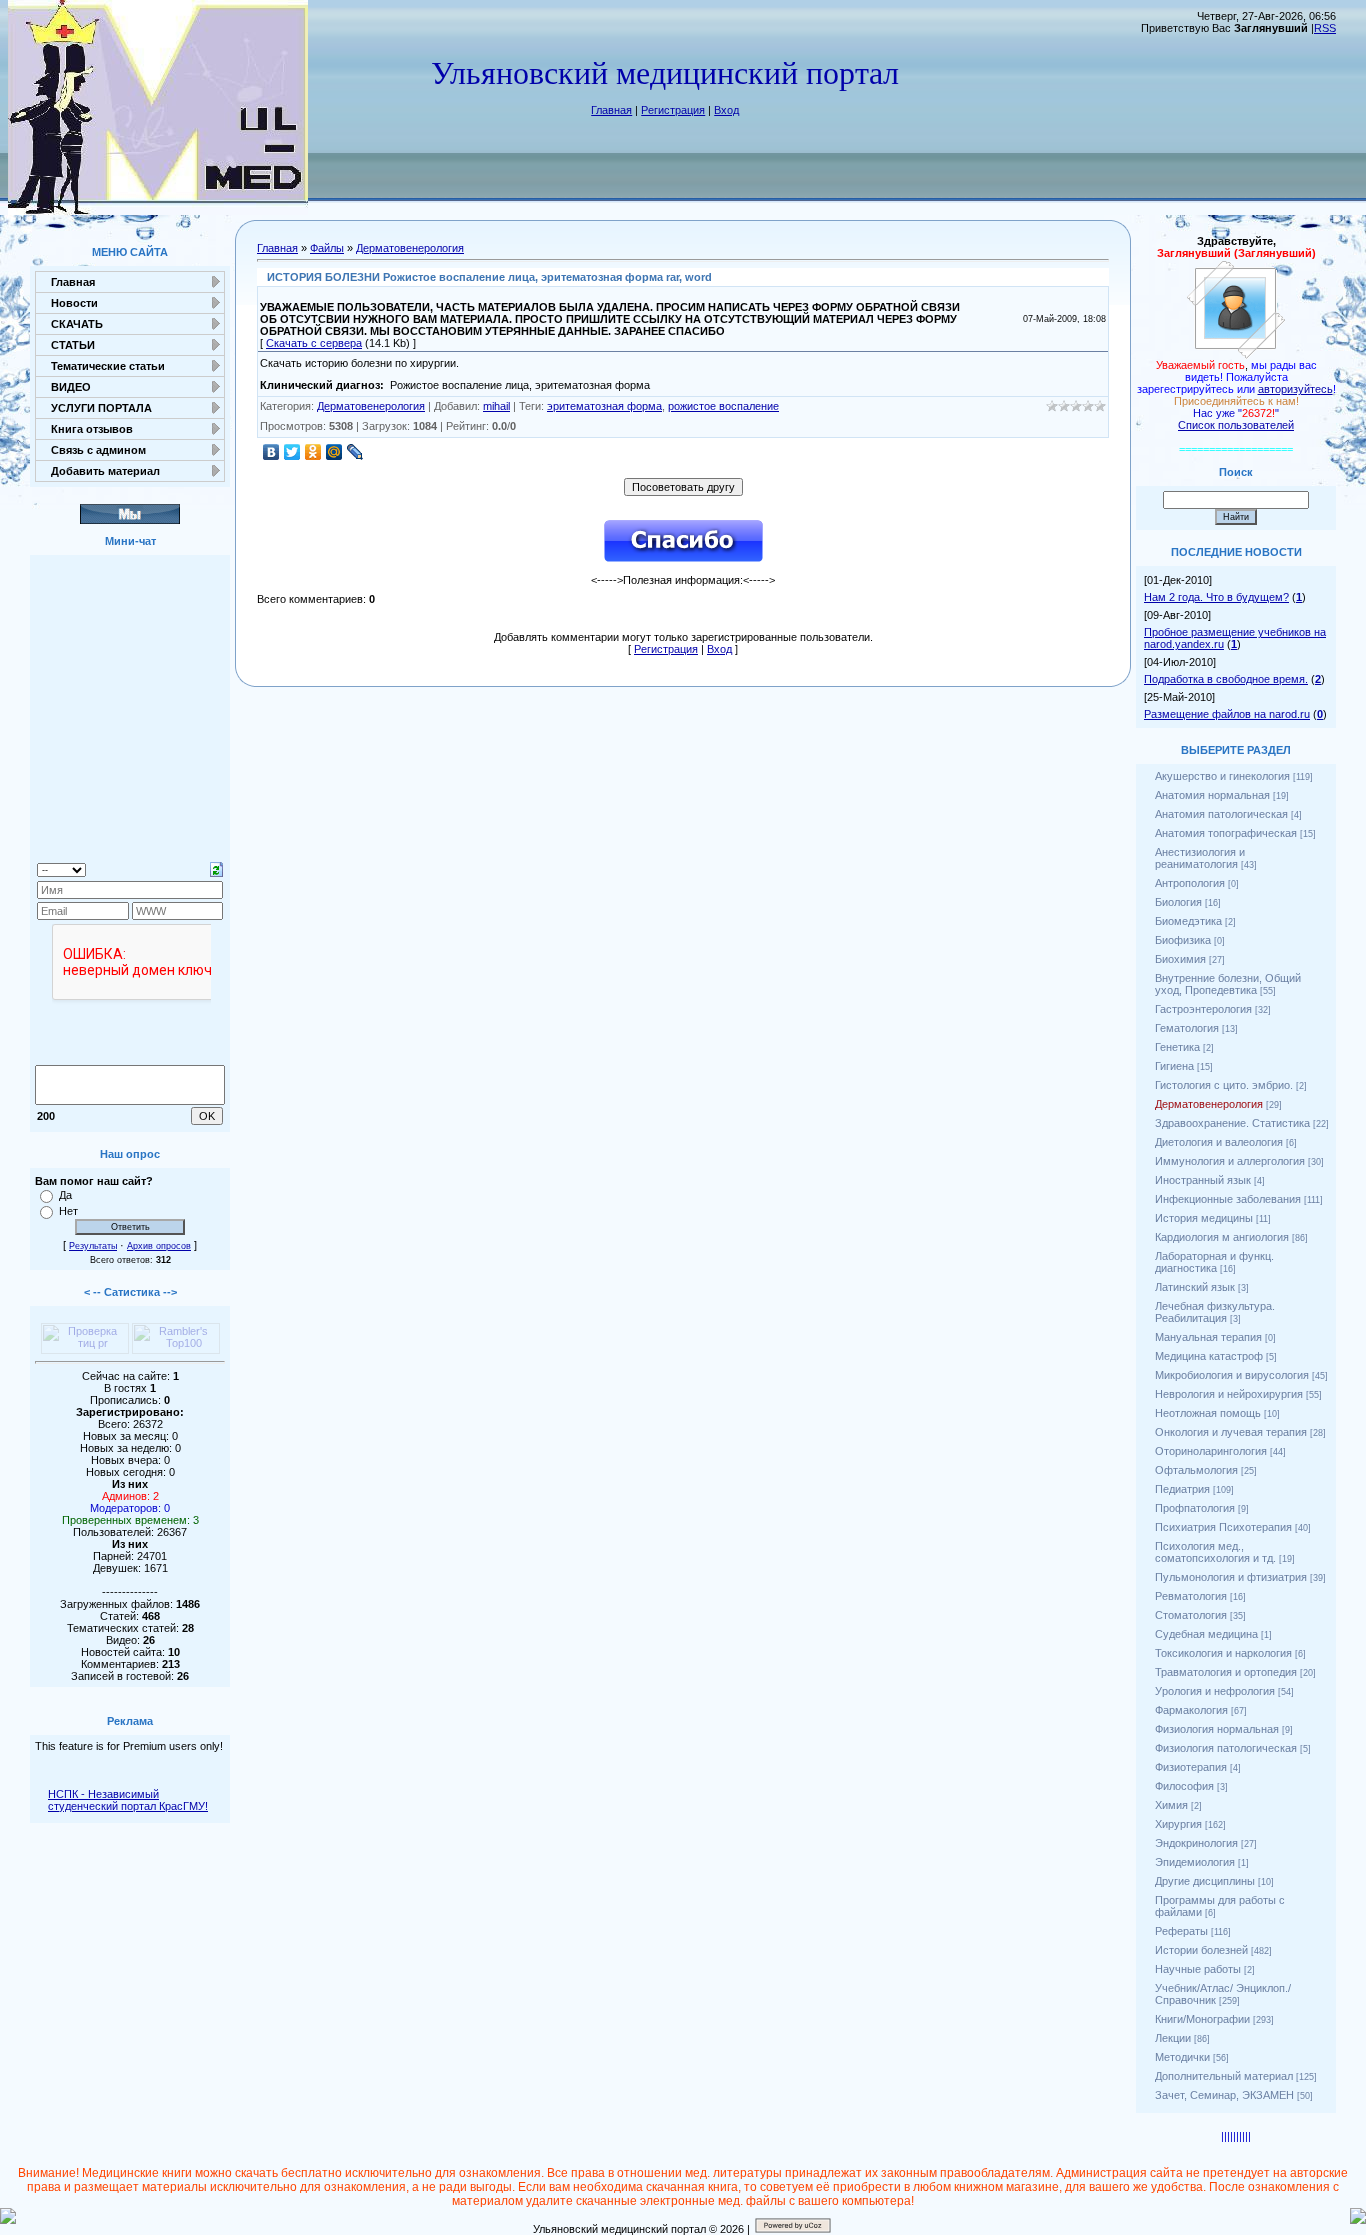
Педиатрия (1182, 1489)
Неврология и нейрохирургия (1229, 1394)
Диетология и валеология (1219, 1142)
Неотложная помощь (1208, 1413)
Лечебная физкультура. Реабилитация (1215, 1312)
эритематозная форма (604, 406)
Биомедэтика (1188, 921)
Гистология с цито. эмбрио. (1224, 1085)
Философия (1184, 1786)
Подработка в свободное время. (1226, 679)
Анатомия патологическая (1221, 814)
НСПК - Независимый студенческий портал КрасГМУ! (128, 1800)
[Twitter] (292, 452)
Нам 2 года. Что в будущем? (1216, 597)
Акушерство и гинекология (1222, 776)
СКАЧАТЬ (77, 324)
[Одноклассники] (313, 452)
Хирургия (1178, 1824)
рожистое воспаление (723, 406)
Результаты (93, 1246)
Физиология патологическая (1226, 1748)
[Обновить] (216, 868)
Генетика (1177, 1047)
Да (65, 1195)
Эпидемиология (1195, 1862)
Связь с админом (98, 450)
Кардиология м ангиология (1222, 1237)
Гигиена (1174, 1066)
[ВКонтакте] (271, 452)
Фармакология (1191, 1710)
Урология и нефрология (1215, 1691)
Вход (726, 110)
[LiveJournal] (355, 452)
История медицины (1204, 1218)
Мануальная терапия (1208, 1337)
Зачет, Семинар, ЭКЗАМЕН (1224, 2095)
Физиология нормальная (1217, 1729)
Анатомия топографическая (1226, 833)
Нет (68, 1211)
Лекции (1173, 2038)
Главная (611, 110)
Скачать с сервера (314, 343)
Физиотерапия (1191, 1767)
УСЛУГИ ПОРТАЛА (101, 408)
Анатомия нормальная (1212, 795)
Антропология (1190, 883)
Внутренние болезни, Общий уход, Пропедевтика (1228, 984)
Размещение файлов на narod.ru (1227, 714)
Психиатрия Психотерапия (1223, 1527)
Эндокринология (1196, 1843)
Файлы (327, 248)
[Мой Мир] (334, 452)
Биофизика (1183, 940)
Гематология (1187, 1028)
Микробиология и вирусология (1232, 1375)
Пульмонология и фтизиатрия (1231, 1577)
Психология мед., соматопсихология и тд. (1215, 1552)
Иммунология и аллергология (1230, 1161)
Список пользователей (1236, 425)
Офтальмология (1196, 1470)
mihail (496, 406)
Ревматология (1191, 1596)
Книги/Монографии (1202, 2019)
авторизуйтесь (1295, 389)
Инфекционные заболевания (1228, 1199)
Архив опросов (159, 1246)
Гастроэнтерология (1203, 1009)
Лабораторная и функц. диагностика (1214, 1262)
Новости (74, 303)
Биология (1178, 902)
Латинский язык (1195, 1287)
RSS (1325, 28)
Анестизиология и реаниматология (1200, 858)
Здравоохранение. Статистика (1232, 1123)
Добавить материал (105, 471)
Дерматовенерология (410, 248)
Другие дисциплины (1205, 1881)
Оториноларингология (1211, 1451)
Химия (1171, 1805)
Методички (1182, 2057)
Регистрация (673, 110)
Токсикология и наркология (1223, 1653)
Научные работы (1198, 1969)
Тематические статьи (108, 366)
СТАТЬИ (73, 345)
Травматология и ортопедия (1226, 1672)
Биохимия (1180, 959)
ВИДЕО (71, 387)
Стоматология (1191, 1615)
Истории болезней (1201, 1950)
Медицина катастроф (1209, 1356)
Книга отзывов (92, 429)
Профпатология (1195, 1508)
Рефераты (1181, 1931)
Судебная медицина (1206, 1634)
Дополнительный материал (1224, 2076)
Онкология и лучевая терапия (1231, 1432)
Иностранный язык (1203, 1180)
